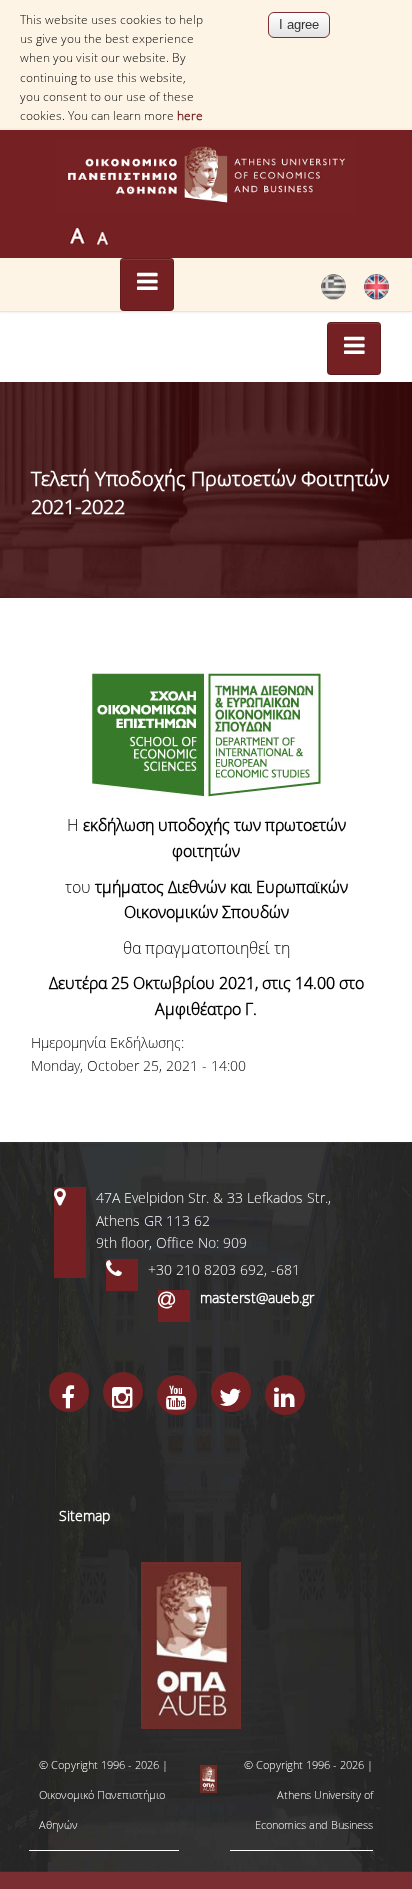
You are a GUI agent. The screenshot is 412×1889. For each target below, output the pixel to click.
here (190, 115)
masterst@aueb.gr (257, 1297)
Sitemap (84, 1515)
